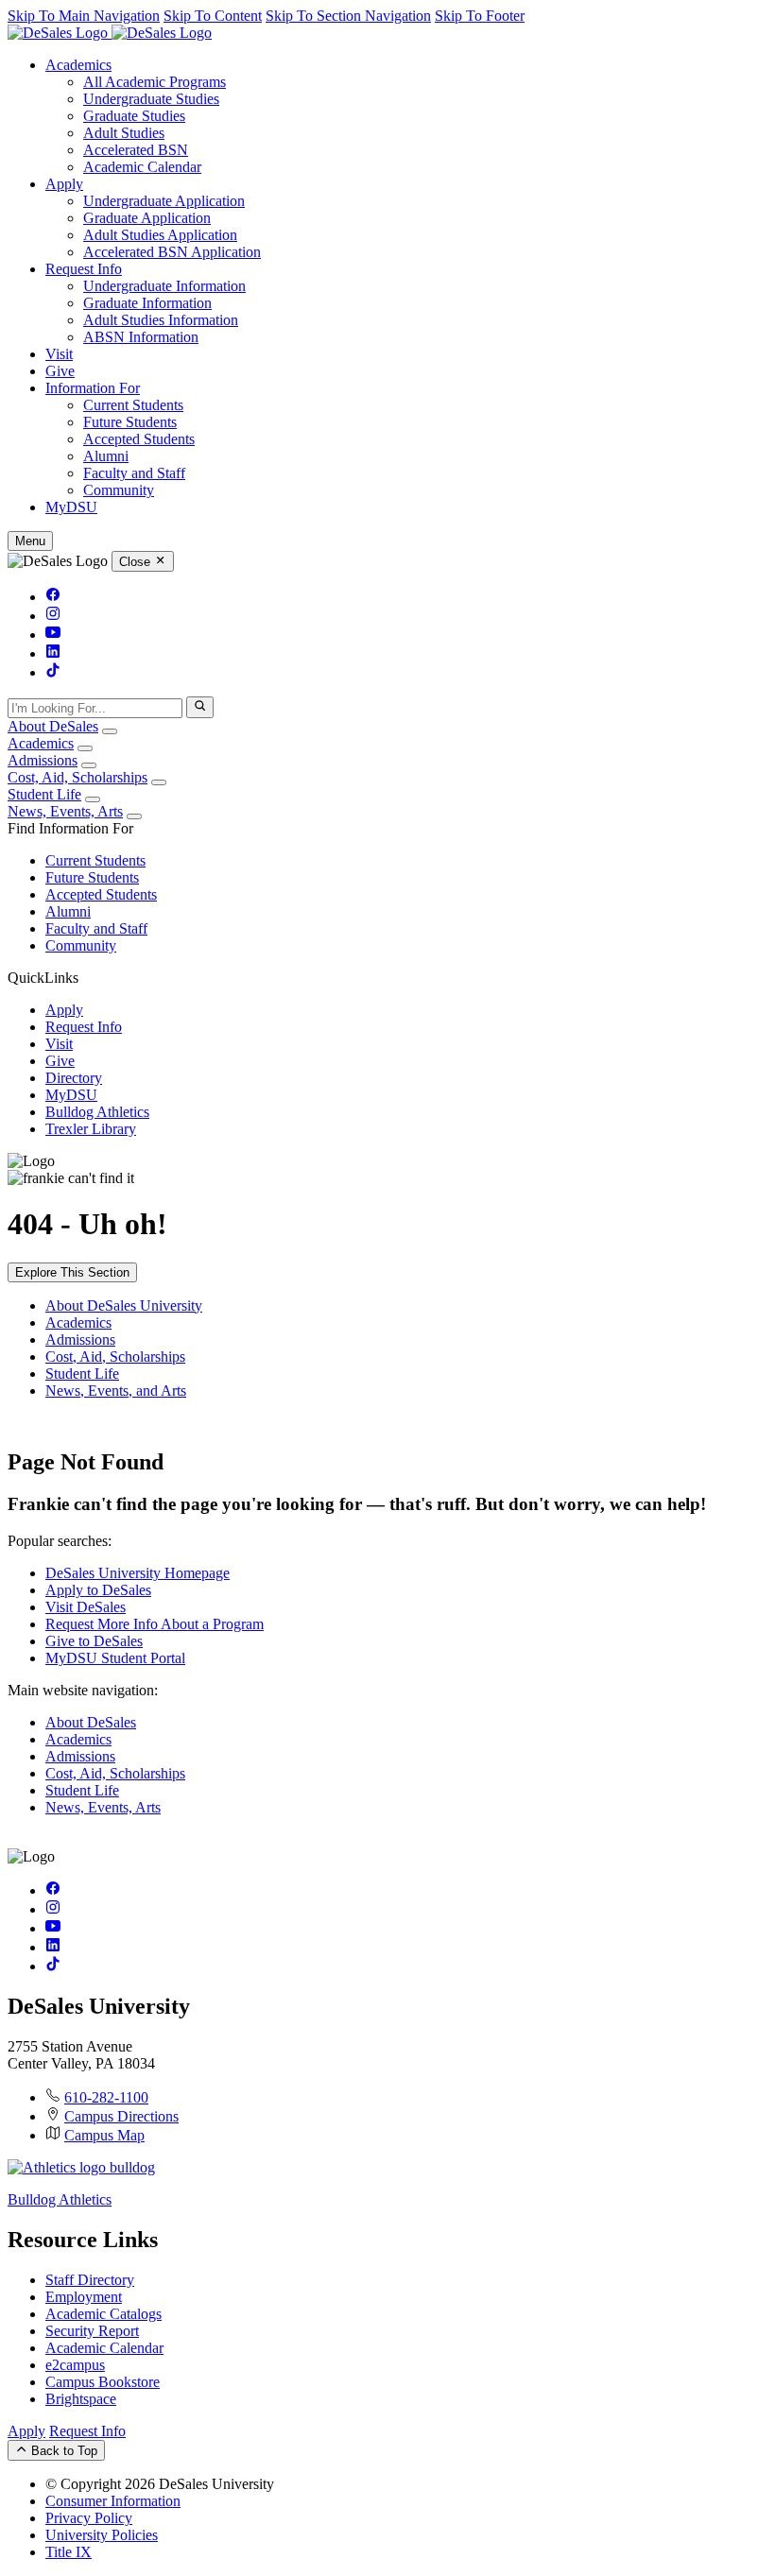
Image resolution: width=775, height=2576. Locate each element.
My (71, 507)
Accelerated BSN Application (172, 252)
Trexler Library (91, 1129)
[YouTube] (53, 635)
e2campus (75, 2365)
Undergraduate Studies (151, 99)
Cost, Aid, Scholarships (77, 777)
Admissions (43, 760)
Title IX (69, 2552)
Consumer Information (113, 2501)
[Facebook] (53, 597)
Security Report (92, 2331)
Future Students (130, 422)
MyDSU (71, 1095)
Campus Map (104, 2135)
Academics (78, 65)
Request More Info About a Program (155, 1624)
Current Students (133, 405)
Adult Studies (124, 133)
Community (119, 490)
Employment (84, 2297)
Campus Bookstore (103, 2382)
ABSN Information (141, 337)
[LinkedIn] (53, 653)
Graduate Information (147, 303)
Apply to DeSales (98, 1590)
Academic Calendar (142, 167)
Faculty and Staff (134, 473)
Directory (74, 1078)
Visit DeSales (86, 1607)
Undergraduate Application (164, 201)
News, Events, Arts (65, 811)
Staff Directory (90, 2280)
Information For (93, 388)
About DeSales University (124, 1305)
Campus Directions (121, 2116)
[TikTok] (53, 672)
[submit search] (200, 707)
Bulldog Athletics (97, 1112)
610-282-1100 (106, 2097)
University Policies (102, 2535)
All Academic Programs (155, 82)
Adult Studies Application (160, 235)
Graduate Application (147, 218)
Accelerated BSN (136, 150)
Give (60, 371)
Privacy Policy (89, 2518)
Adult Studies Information (161, 320)
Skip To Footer (480, 16)
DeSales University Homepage (138, 1573)
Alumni (106, 456)
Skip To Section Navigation (348, 16)
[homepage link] (110, 33)
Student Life (44, 794)
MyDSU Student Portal (115, 1658)
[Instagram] (53, 616)
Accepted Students (139, 439)
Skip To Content (213, 16)
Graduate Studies (134, 116)
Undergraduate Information (164, 286)
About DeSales (53, 726)
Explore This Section (72, 1272)
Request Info (84, 269)
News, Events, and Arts (116, 1391)
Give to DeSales (94, 1641)
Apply (64, 184)
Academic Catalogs (103, 2314)
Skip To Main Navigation (84, 16)
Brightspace (81, 2399)
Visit (59, 354)
